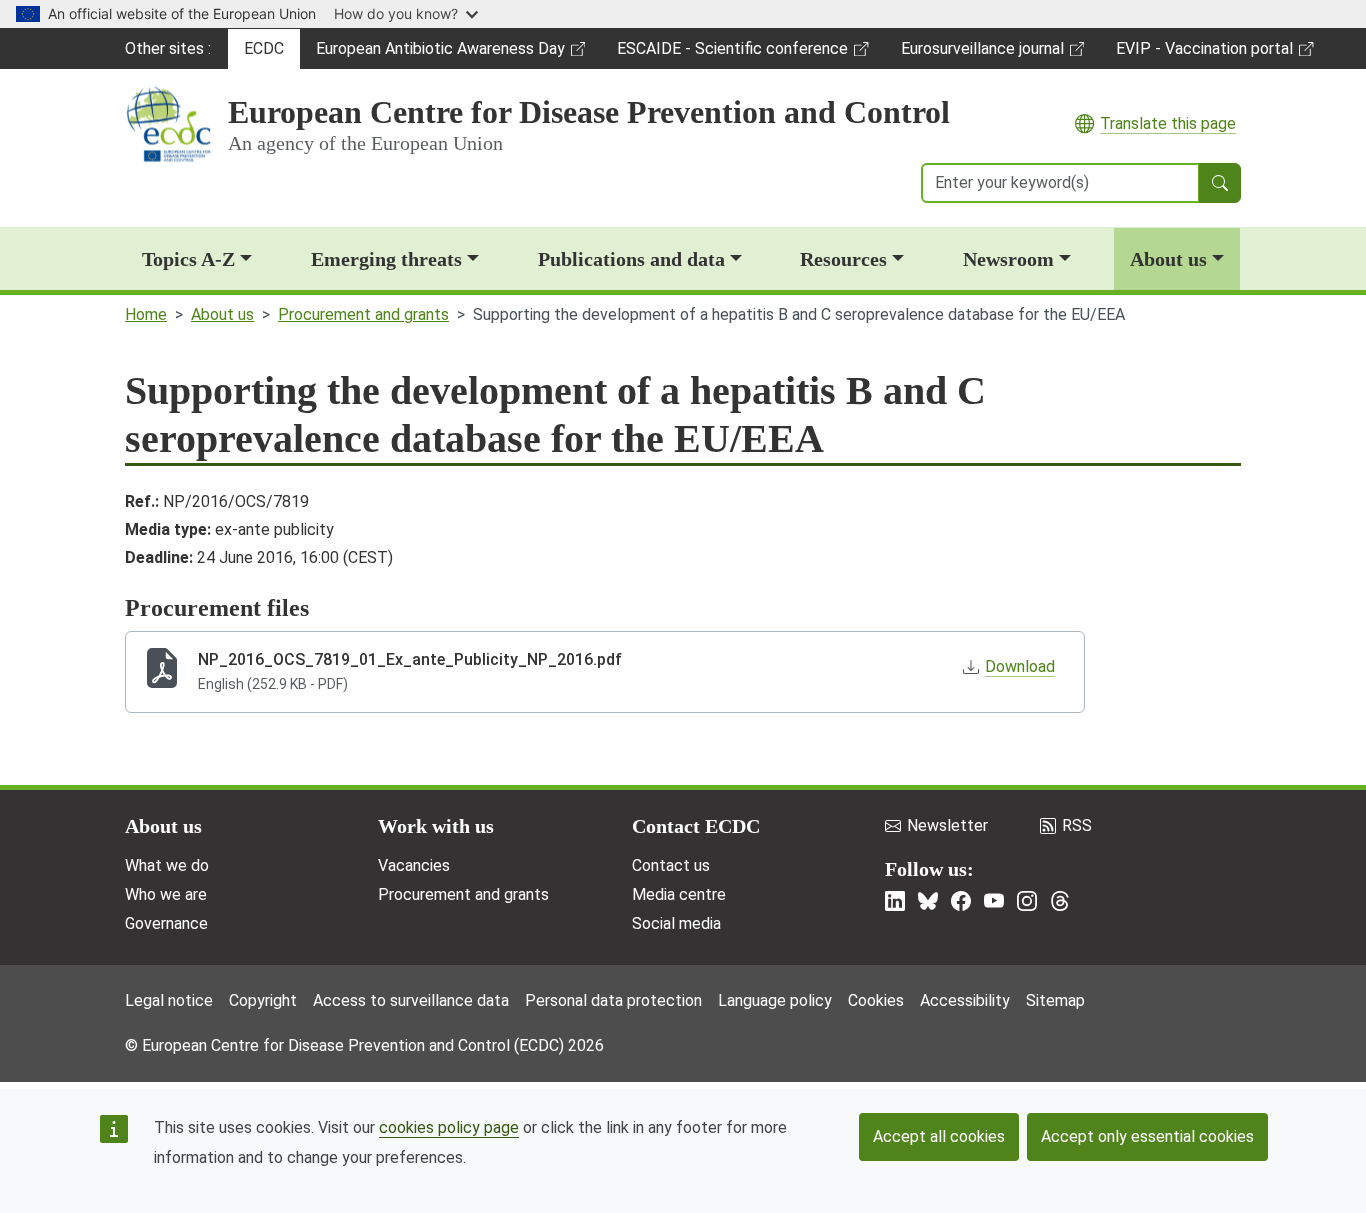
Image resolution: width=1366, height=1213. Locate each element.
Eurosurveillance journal (985, 54)
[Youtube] (994, 901)
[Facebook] (961, 901)
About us (1168, 259)
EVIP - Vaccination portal (1204, 54)
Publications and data (631, 259)
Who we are (166, 894)
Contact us (671, 865)
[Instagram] (1027, 901)
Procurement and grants (363, 314)
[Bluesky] (928, 901)
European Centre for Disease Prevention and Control (589, 112)
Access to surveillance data (411, 1000)
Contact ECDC (696, 826)
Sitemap (1055, 1000)
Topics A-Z (188, 259)
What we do (167, 865)
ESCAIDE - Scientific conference (732, 54)
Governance (166, 923)
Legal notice (169, 1000)
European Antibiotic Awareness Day (440, 54)
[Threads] (1060, 901)
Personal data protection (613, 1000)
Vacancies (414, 865)
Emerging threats (386, 259)
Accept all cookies (939, 1136)
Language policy (775, 1000)
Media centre (679, 894)
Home (146, 314)
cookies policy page (449, 1127)
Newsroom (1008, 259)
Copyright (263, 1000)
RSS (1077, 825)
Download (1020, 666)
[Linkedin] (895, 901)
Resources (843, 259)
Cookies (876, 1000)
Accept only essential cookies (1147, 1136)
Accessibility (965, 1000)
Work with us (436, 826)
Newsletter (947, 825)
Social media (676, 923)
